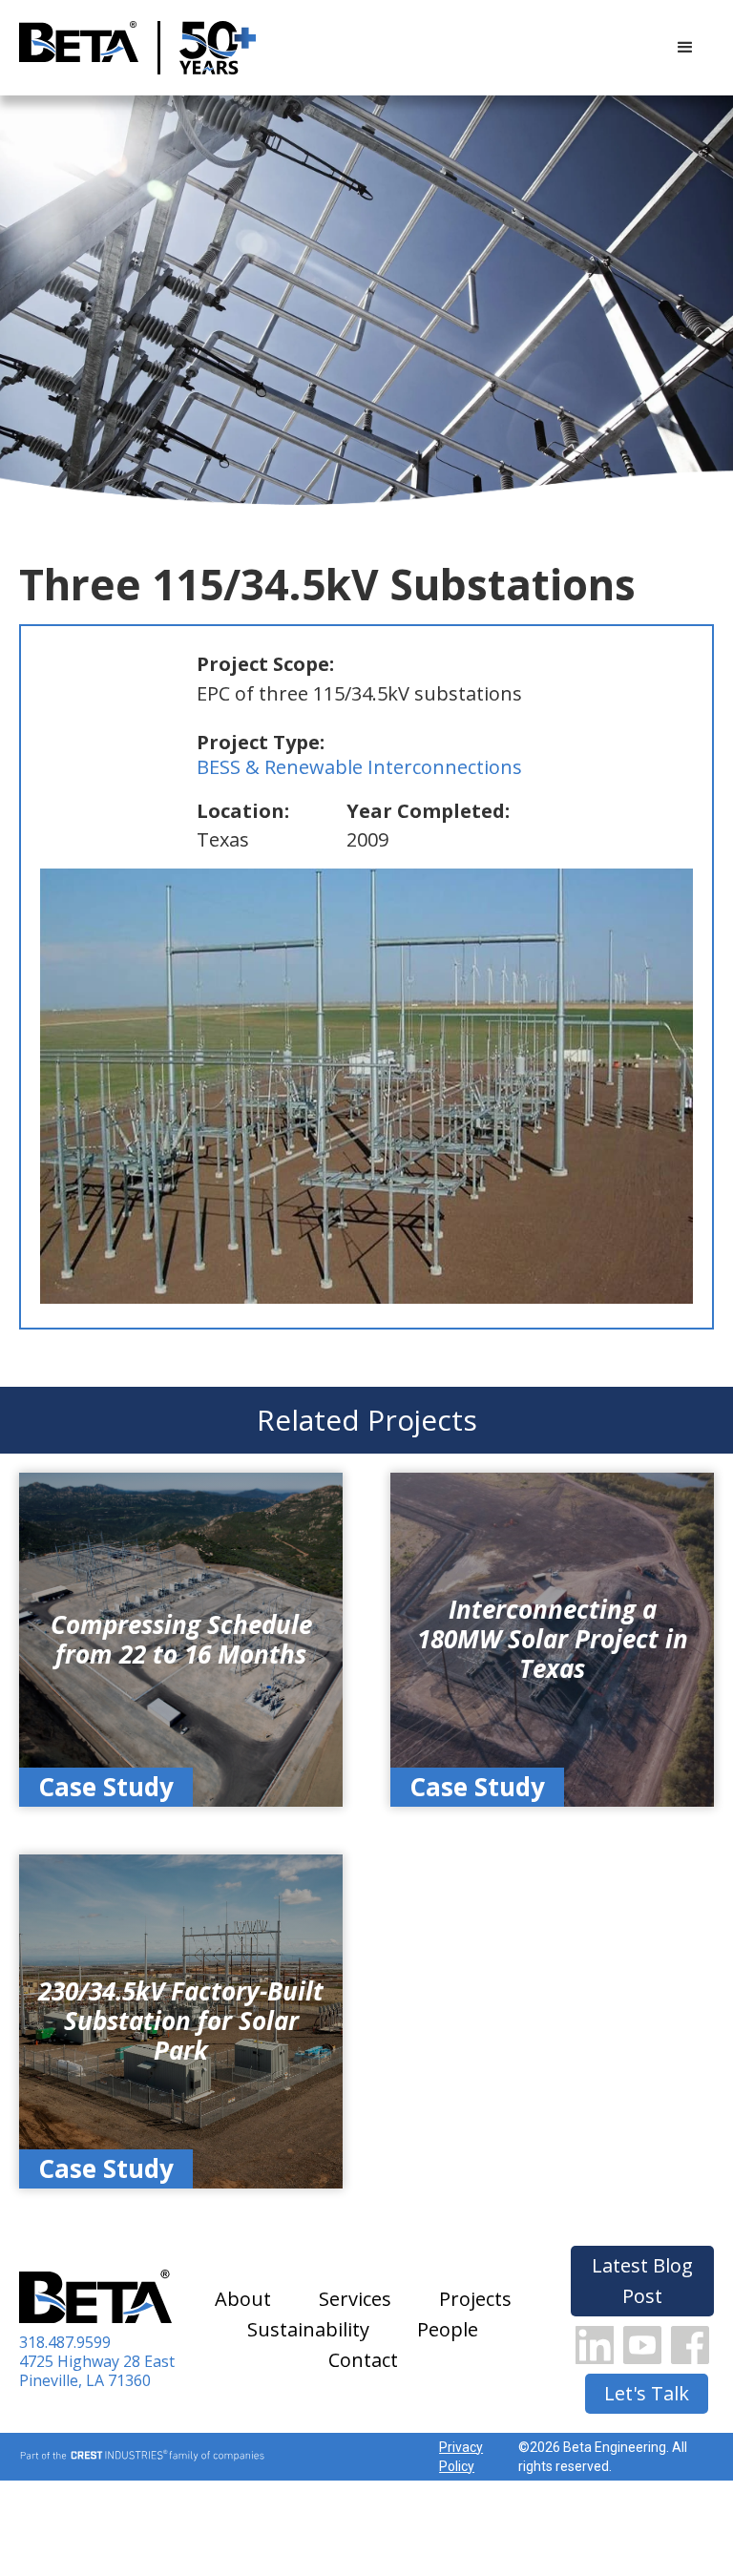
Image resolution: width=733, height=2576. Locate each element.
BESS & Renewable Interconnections (359, 767)
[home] (79, 48)
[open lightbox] (366, 1086)
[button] (685, 48)
